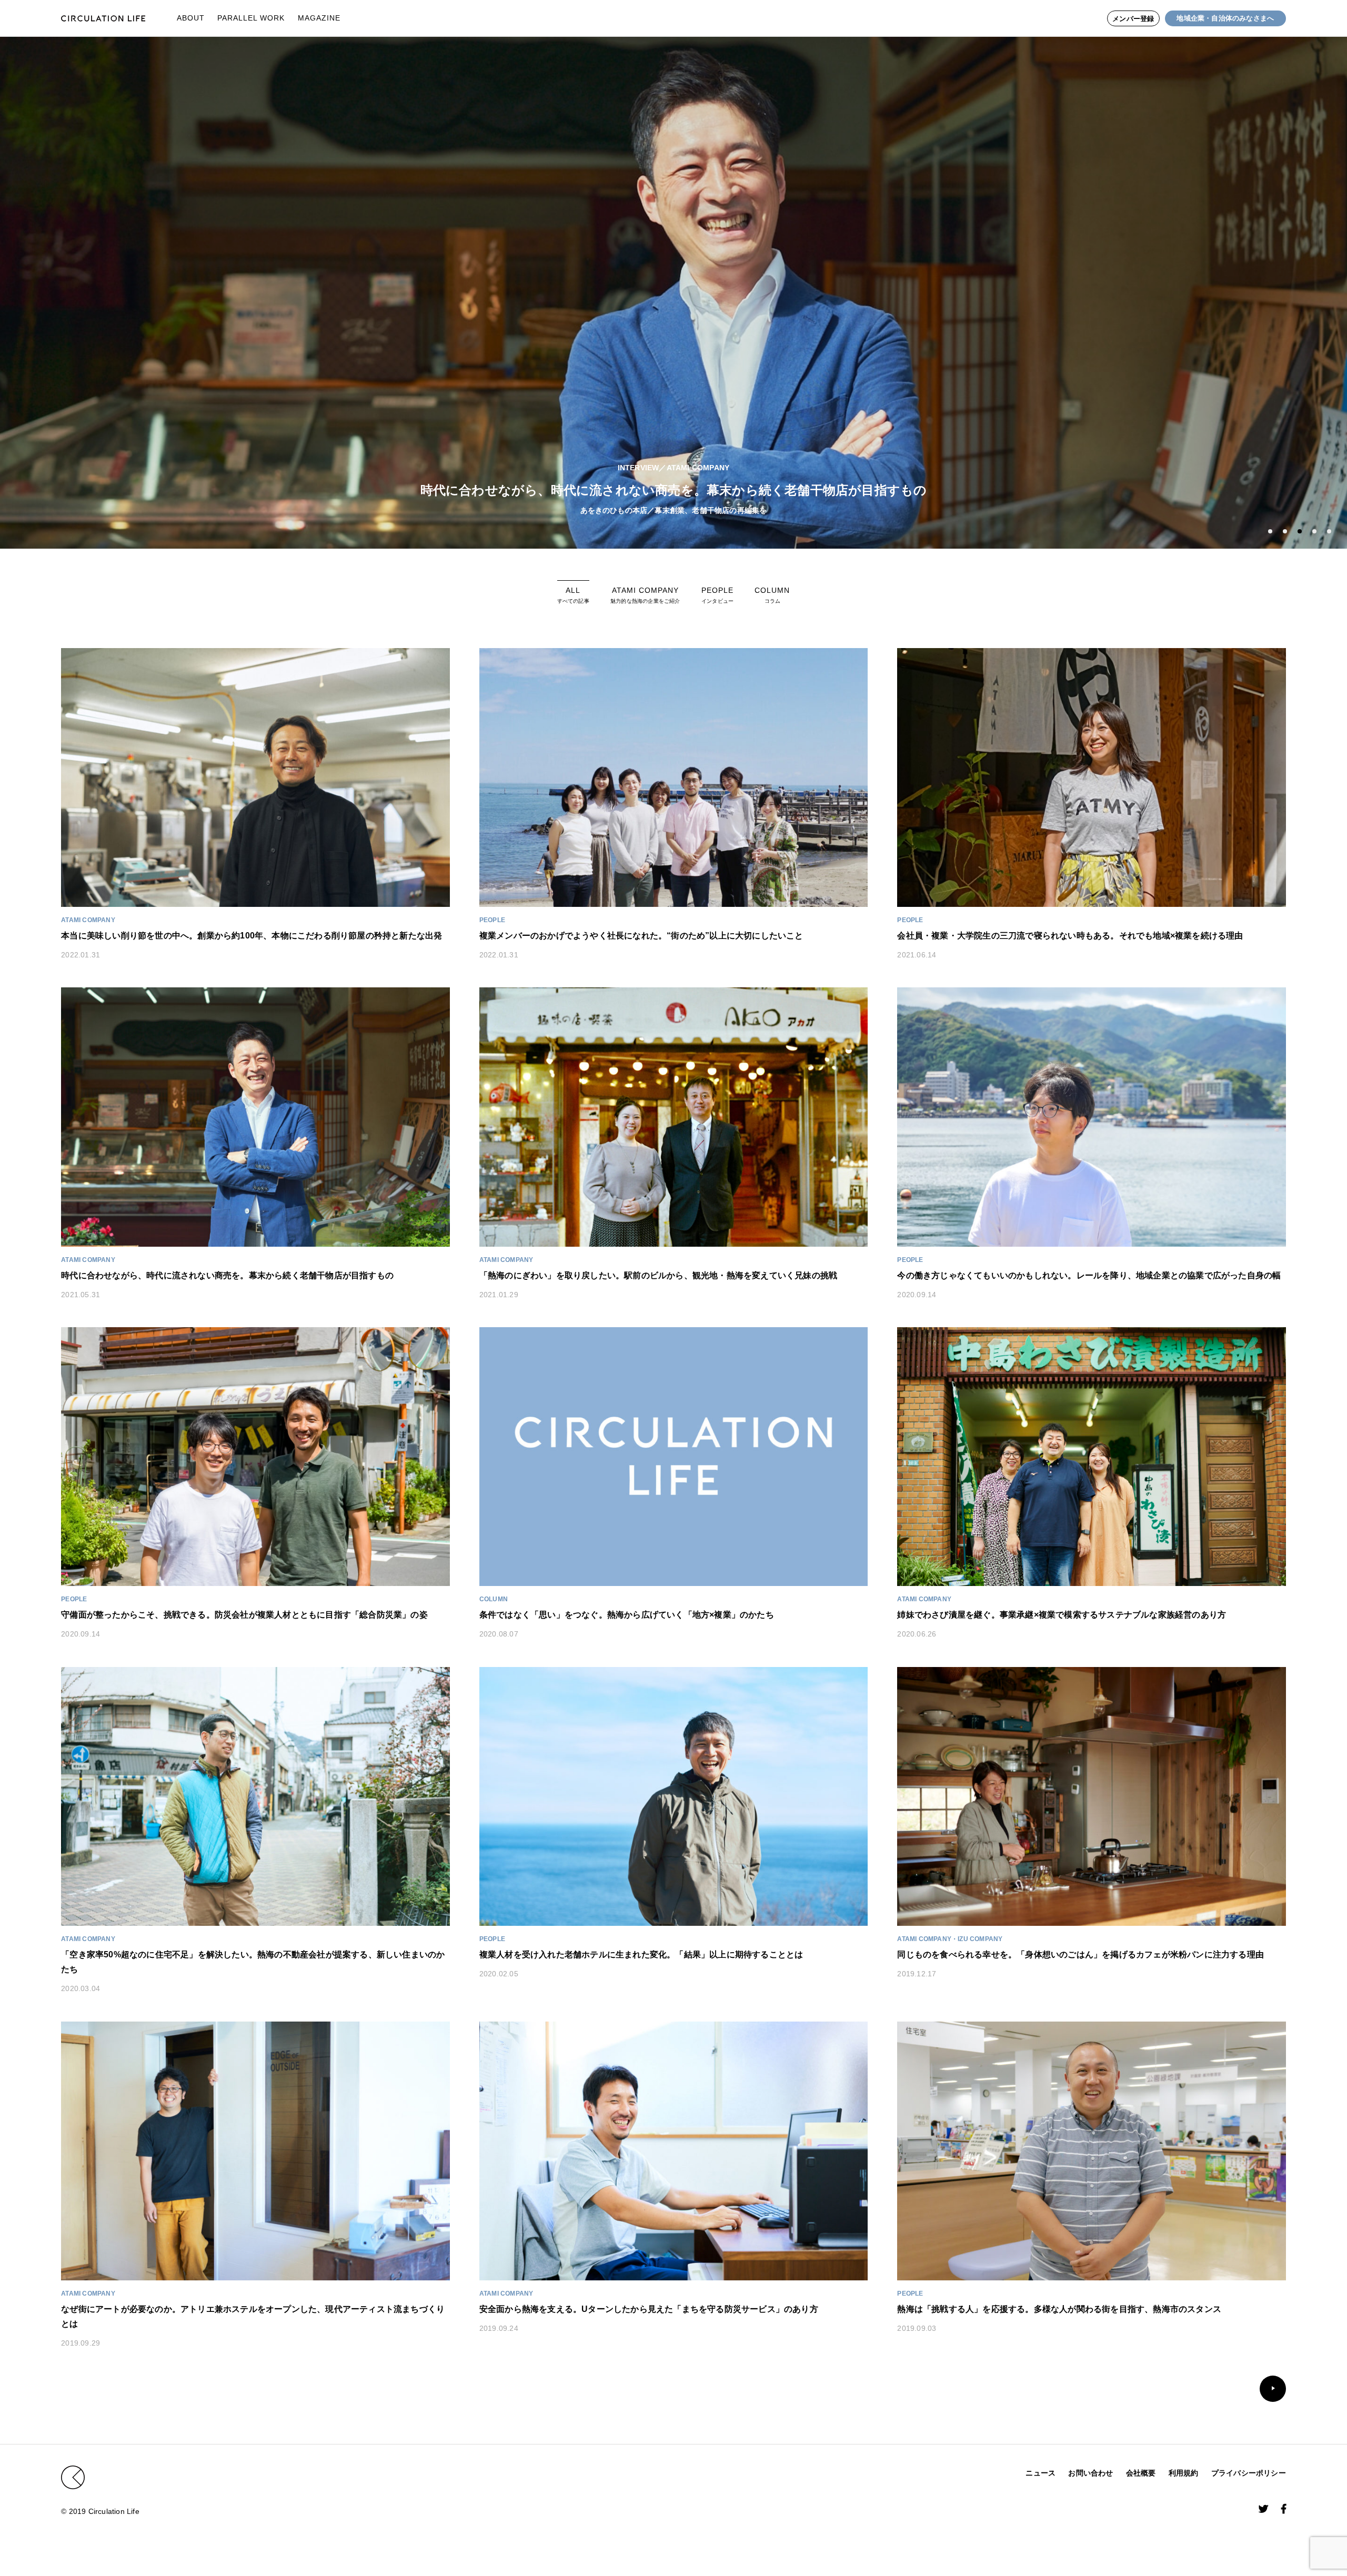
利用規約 (1184, 2473)
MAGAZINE (319, 18)
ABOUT (191, 18)
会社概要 (1141, 2473)
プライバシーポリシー (1249, 2473)
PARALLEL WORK (251, 18)
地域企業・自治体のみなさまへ (1225, 18)
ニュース (1041, 2473)
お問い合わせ (1090, 2473)
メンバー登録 (1133, 19)
